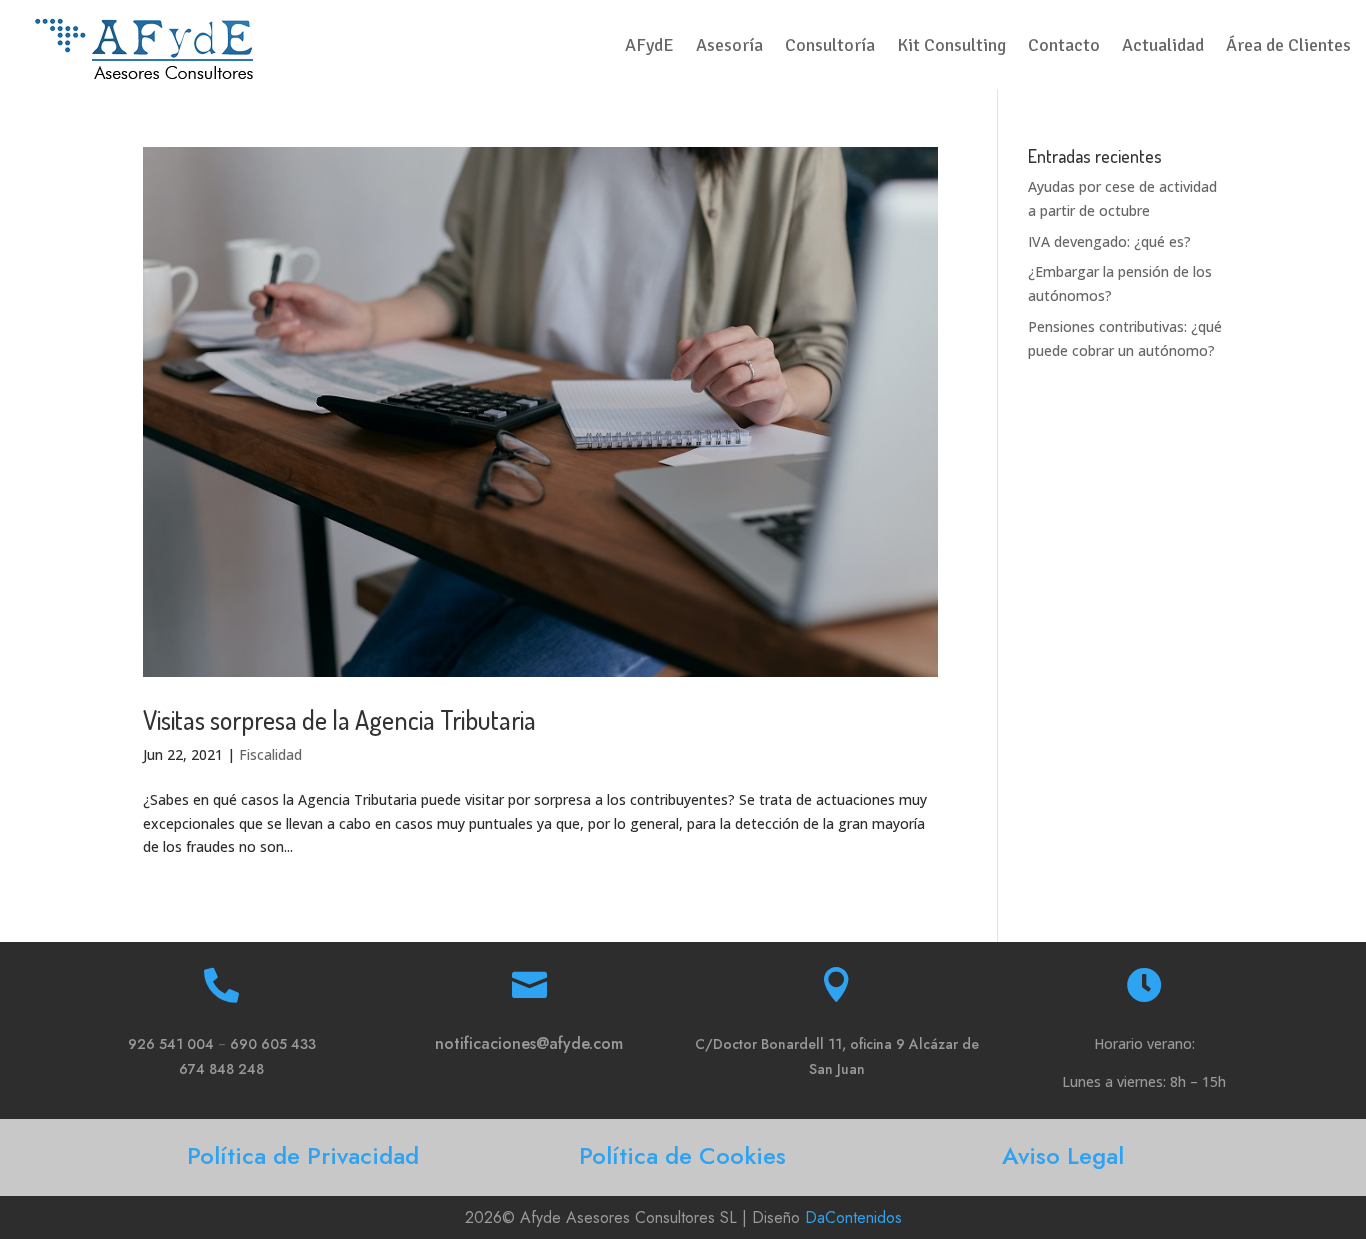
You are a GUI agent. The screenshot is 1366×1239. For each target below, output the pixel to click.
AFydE (649, 47)
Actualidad (1163, 47)
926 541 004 (171, 1044)
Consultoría (830, 47)
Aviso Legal (1063, 1155)
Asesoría (729, 47)
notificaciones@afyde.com (529, 1043)
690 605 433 (273, 1044)
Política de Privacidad (303, 1155)
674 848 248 (221, 1069)
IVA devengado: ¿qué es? (1109, 241)
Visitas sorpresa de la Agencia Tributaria (339, 719)
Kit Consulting (951, 47)
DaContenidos (853, 1217)
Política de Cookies (682, 1155)
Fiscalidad (270, 754)
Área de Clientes (1288, 47)
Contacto (1064, 47)
